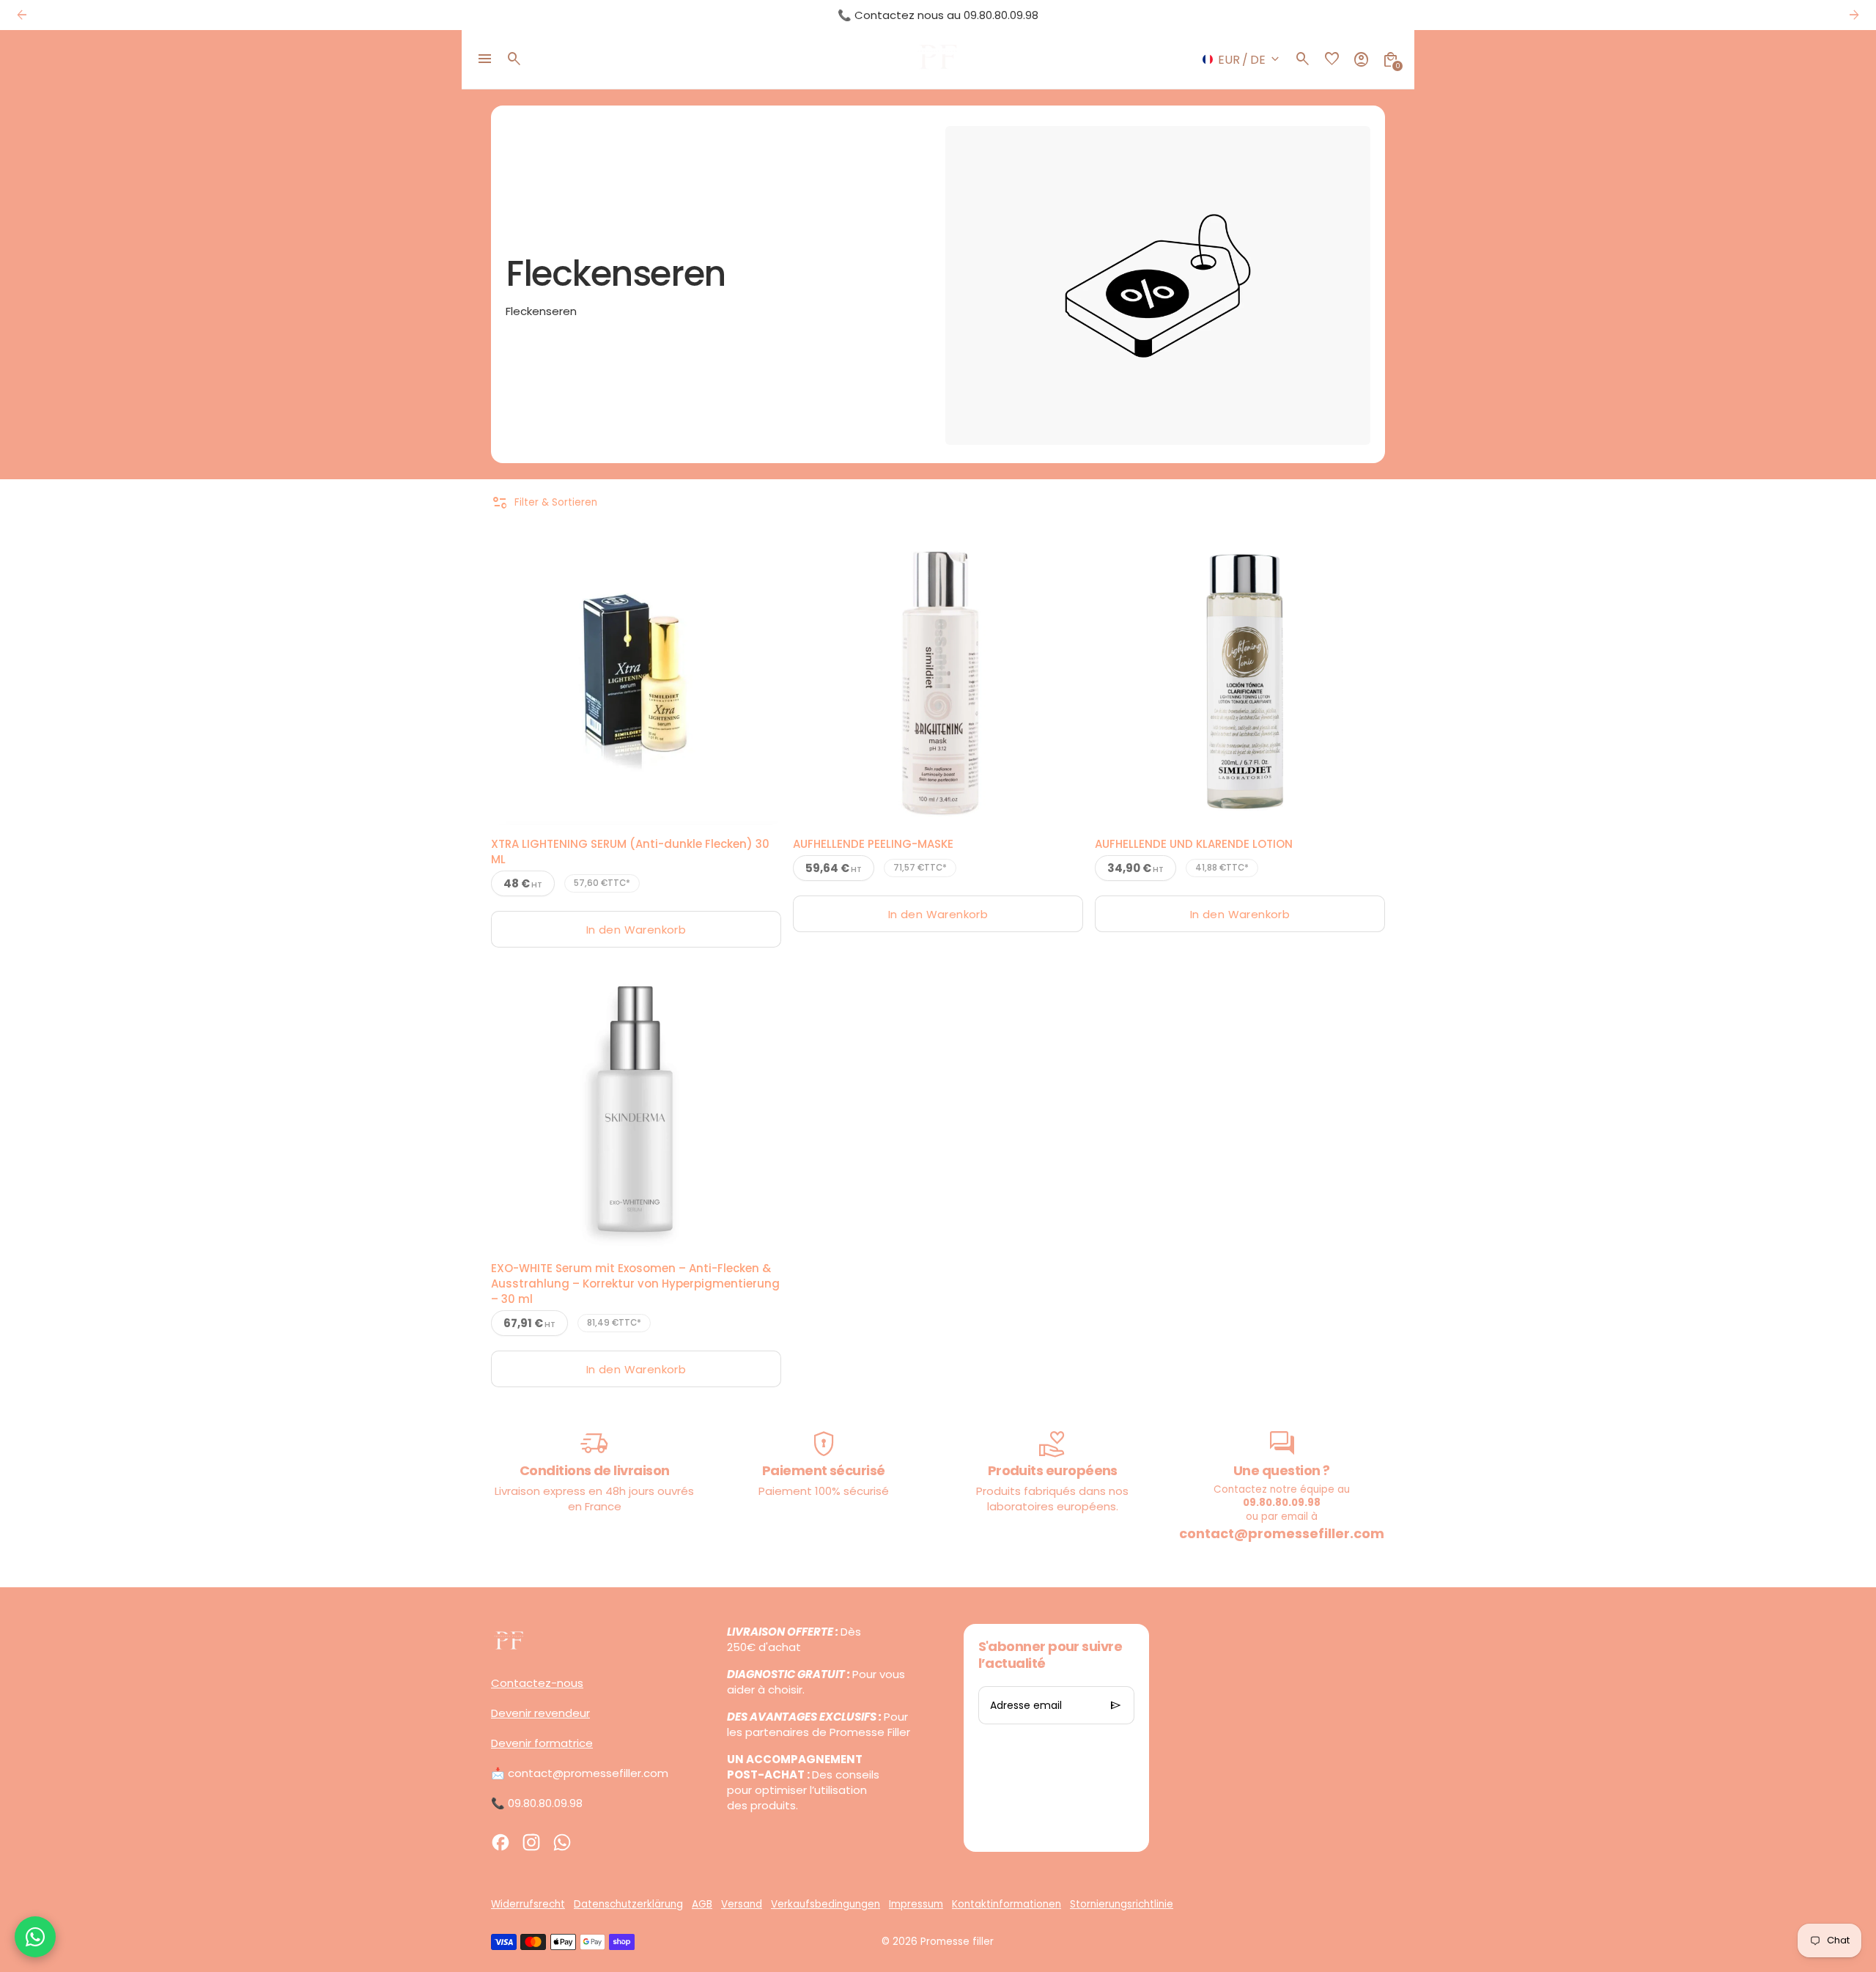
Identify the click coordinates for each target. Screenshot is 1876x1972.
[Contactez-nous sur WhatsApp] (35, 1937)
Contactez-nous (537, 1683)
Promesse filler (957, 1942)
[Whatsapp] (562, 1842)
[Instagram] (531, 1842)
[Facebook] (501, 1842)
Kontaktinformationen (1007, 1904)
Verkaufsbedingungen (826, 1904)
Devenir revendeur (540, 1713)
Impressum (916, 1904)
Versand (742, 1904)
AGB (702, 1904)
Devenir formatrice (542, 1743)
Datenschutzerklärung (628, 1904)
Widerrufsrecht (528, 1904)
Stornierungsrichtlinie (1122, 1904)
